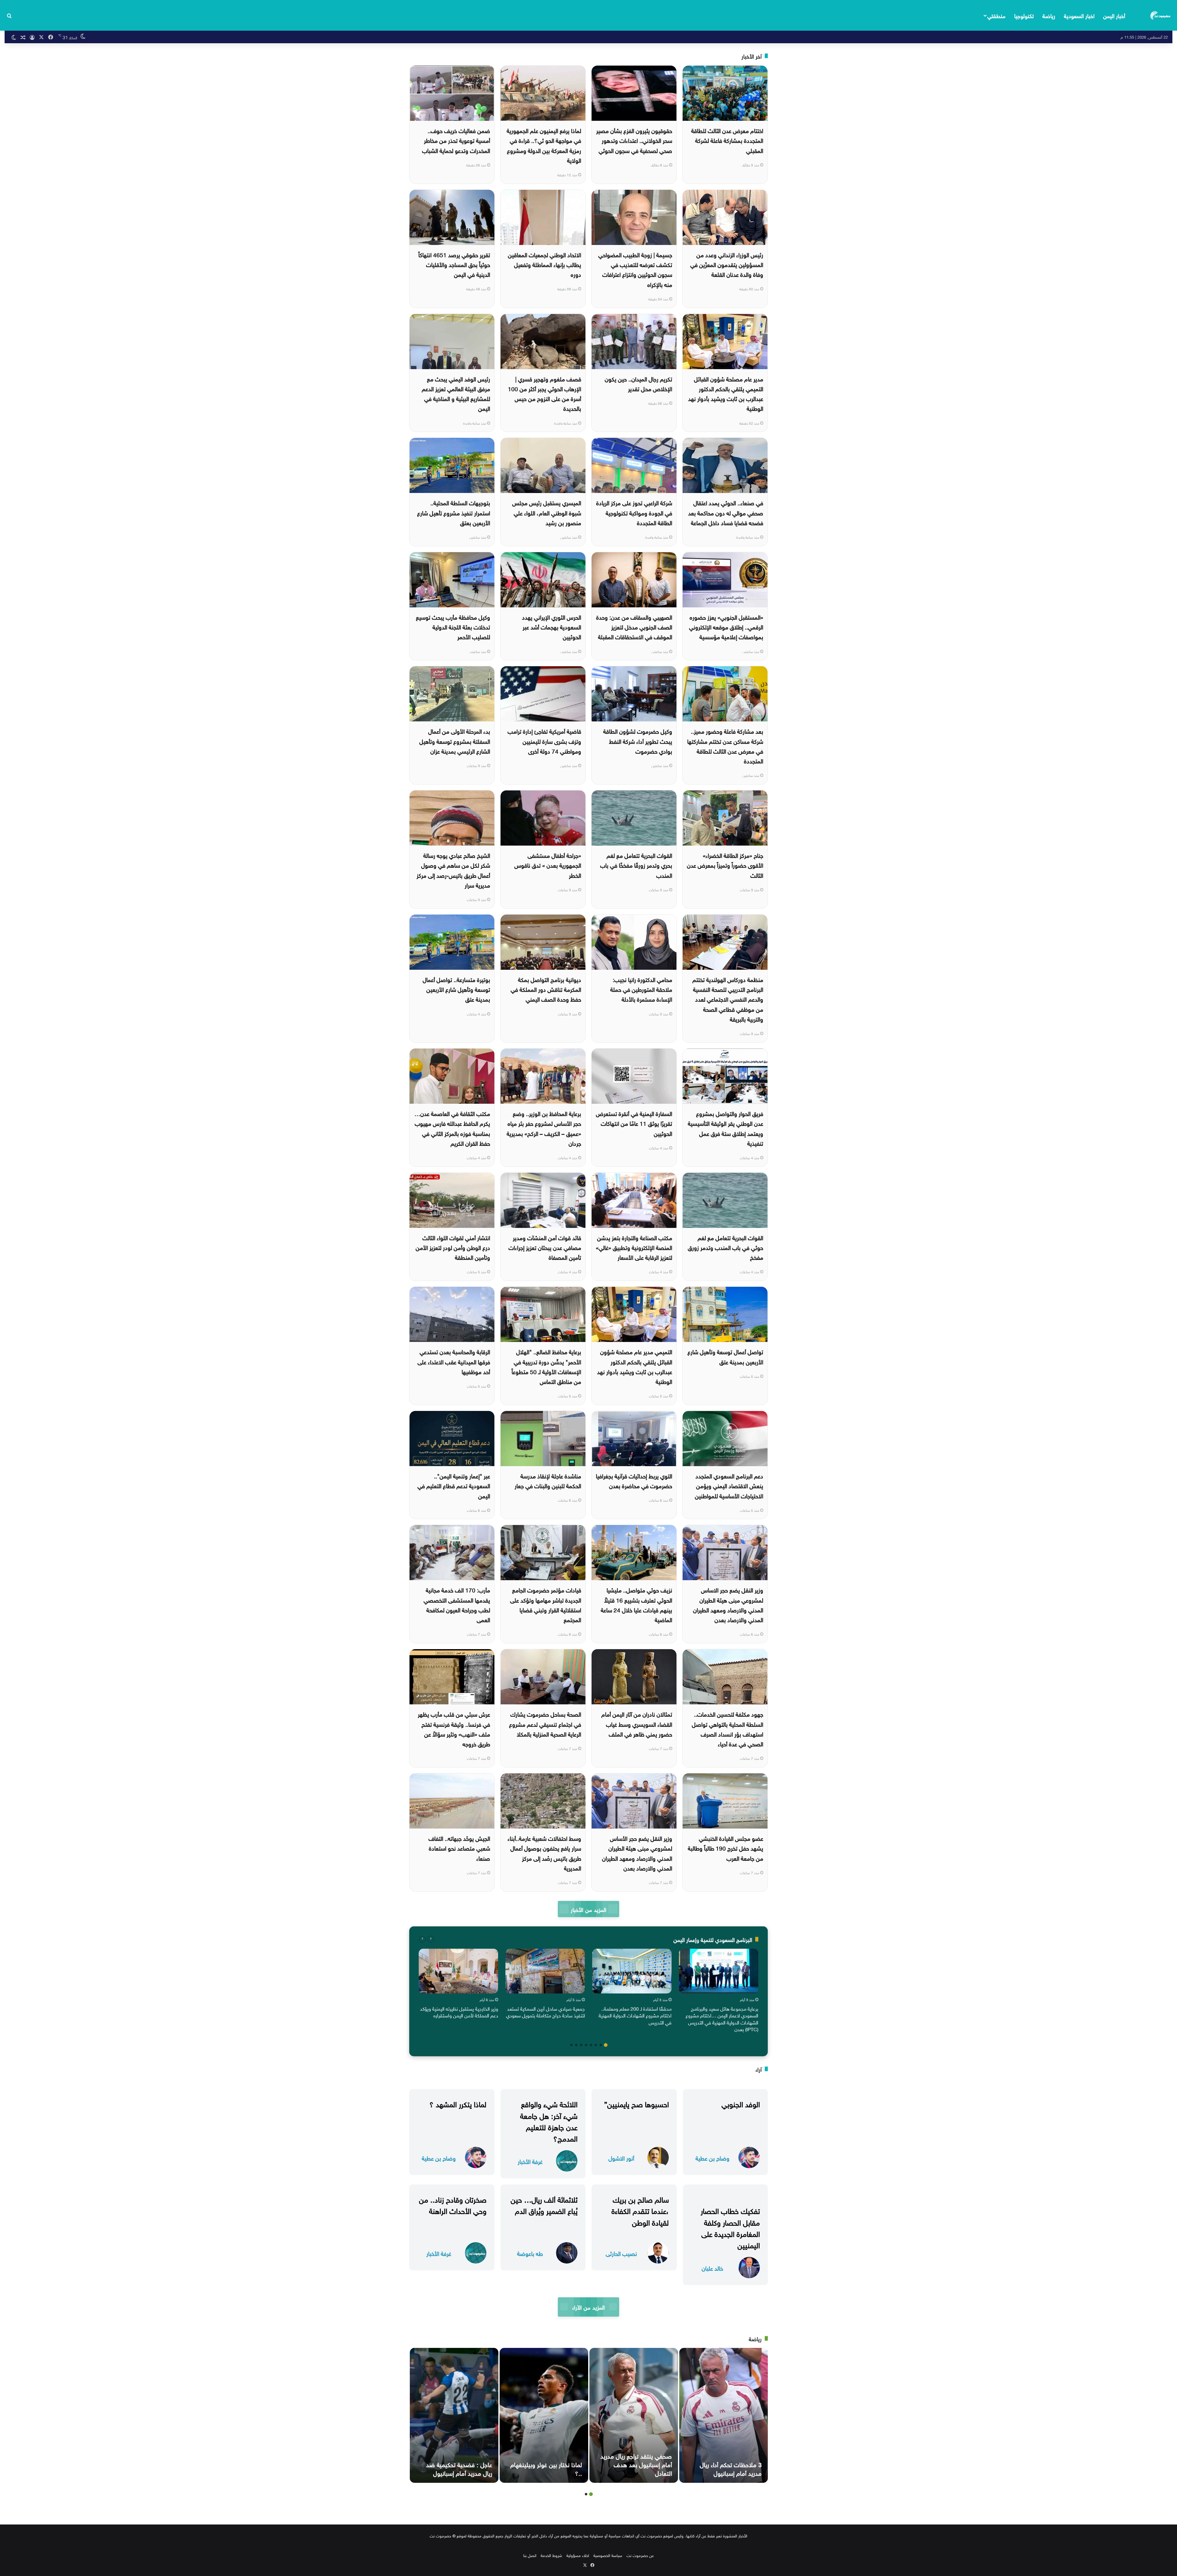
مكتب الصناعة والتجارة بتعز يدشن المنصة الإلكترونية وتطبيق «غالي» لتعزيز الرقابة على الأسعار (634, 1247)
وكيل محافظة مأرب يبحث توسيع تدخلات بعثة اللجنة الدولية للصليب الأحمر (453, 627)
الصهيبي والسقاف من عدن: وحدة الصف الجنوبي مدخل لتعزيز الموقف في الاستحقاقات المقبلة (634, 627)
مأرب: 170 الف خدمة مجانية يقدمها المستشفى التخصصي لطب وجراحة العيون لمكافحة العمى (457, 1604)
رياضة (1049, 15)
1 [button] (606, 2045)
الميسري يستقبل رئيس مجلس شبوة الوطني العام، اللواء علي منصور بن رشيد (547, 512)
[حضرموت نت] (1161, 15)
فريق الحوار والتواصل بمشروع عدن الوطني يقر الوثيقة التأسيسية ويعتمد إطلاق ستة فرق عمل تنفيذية (726, 1128)
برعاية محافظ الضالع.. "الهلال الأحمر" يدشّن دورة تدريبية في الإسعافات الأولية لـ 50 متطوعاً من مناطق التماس (546, 1366)
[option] (719, 1992)
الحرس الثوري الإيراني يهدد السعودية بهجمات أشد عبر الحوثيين (552, 627)
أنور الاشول (621, 2158)
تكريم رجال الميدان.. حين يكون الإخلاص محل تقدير (638, 383)
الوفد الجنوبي (741, 2103)
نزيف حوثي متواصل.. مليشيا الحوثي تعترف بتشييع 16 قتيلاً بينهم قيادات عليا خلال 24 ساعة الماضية (636, 1604)
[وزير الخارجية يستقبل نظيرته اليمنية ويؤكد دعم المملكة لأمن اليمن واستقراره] (458, 1971)
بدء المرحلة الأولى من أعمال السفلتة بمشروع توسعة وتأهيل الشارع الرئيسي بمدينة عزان (455, 741)
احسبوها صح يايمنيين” (636, 2103)
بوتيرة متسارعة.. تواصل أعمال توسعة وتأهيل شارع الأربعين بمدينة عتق (456, 989)
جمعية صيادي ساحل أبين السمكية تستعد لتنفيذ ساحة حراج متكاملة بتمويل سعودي (545, 2012)
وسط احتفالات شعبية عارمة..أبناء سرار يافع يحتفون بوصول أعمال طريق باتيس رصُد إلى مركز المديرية (544, 1853)
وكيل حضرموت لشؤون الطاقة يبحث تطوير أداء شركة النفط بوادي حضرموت (638, 741)
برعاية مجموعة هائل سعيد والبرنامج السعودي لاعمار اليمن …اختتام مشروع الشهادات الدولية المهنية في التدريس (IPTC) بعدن (722, 2018)
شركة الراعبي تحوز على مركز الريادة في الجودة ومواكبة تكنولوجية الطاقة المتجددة (634, 512)
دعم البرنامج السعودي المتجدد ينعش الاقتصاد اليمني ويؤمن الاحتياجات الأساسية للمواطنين (729, 1485)
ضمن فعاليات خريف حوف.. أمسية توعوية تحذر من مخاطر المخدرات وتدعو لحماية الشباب (456, 140)
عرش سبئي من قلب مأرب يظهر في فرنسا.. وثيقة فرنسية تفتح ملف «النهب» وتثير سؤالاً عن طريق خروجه (454, 1728)
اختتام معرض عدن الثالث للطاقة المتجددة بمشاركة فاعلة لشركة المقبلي (727, 140)
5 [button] (586, 2045)
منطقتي (996, 15)
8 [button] (571, 2045)
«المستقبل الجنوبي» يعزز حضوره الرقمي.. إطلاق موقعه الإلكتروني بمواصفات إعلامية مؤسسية (726, 627)
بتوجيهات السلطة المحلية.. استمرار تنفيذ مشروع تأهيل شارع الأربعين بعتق (454, 512)
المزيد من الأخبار (588, 1909)
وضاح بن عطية (712, 2158)
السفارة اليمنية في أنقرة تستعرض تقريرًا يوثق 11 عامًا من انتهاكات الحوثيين (634, 1123)
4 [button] (591, 2045)
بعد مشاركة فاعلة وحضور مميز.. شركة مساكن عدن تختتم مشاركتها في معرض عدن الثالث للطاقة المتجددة (725, 745)
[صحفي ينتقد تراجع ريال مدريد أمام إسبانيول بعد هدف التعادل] (634, 2415)
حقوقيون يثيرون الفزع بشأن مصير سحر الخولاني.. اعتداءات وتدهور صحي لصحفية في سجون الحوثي (634, 140)
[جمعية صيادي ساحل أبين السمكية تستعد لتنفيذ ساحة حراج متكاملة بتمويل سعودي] (545, 1971)
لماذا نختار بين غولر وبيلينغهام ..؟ (546, 2468)
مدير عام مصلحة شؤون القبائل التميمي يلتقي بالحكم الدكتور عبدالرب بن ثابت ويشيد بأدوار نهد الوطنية (726, 393)
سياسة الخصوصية (608, 2555)
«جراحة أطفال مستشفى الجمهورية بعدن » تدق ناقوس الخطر (548, 865)
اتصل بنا (530, 2555)
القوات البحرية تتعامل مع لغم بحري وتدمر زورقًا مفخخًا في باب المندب (636, 865)
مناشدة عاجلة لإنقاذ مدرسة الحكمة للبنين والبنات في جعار (548, 1480)
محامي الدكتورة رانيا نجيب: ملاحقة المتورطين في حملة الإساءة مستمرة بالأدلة (641, 989)
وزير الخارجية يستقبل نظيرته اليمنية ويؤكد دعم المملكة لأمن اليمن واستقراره (459, 2012)
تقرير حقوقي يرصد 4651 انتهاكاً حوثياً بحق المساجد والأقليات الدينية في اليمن (454, 264)
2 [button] (601, 2045)
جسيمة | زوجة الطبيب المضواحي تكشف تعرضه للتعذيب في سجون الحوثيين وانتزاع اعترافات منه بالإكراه (635, 269)
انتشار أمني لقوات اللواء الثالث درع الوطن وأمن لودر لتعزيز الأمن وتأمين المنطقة (453, 1247)
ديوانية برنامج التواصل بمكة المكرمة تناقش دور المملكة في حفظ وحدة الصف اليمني (546, 989)
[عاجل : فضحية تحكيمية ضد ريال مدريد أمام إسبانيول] (454, 2415)
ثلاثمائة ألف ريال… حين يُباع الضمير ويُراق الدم (544, 2204)
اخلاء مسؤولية (578, 2555)
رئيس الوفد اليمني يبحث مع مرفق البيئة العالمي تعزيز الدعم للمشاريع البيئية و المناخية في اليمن (456, 393)
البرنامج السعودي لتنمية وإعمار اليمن (713, 1939)
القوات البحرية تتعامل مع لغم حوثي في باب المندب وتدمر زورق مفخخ (726, 1247)
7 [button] (576, 2045)
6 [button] (581, 2045)
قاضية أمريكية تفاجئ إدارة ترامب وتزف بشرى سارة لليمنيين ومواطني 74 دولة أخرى (544, 741)
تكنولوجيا (1024, 15)
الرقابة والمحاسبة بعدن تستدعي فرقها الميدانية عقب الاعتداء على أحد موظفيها (454, 1361)
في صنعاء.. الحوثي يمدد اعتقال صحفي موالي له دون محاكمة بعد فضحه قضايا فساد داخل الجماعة (726, 512)
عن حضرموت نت (640, 2555)
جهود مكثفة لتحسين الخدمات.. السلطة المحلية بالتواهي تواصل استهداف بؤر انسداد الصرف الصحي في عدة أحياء (728, 1728)
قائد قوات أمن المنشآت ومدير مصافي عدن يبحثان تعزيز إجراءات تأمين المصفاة (545, 1247)
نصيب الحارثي (621, 2253)
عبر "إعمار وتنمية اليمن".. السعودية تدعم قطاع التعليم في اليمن (454, 1485)
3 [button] (596, 2045)
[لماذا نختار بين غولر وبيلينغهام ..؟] (544, 2415)
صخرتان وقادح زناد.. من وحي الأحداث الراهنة (453, 2204)
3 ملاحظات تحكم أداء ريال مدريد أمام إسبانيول (731, 2468)
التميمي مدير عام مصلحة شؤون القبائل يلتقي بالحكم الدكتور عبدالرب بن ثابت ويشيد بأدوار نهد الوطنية (635, 1366)
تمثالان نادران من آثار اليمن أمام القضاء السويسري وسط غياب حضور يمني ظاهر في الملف (637, 1724)
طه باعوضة (530, 2253)
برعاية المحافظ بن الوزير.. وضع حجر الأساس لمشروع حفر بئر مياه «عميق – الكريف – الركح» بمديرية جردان (544, 1128)
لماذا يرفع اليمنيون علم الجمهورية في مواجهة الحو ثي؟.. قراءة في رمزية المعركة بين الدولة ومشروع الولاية (544, 145)
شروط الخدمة (551, 2555)
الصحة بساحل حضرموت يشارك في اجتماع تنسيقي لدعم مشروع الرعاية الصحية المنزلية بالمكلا (545, 1724)
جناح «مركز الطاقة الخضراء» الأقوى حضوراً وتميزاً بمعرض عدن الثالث (725, 865)
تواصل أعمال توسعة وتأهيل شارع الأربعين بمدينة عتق (725, 1356)
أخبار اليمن (1114, 15)
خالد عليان (712, 2268)
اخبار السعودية (1079, 15)
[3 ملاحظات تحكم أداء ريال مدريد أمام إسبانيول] (724, 2415)
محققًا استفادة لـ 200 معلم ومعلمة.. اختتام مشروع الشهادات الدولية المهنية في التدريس (635, 2015)
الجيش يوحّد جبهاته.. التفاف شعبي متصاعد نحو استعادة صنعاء (459, 1848)
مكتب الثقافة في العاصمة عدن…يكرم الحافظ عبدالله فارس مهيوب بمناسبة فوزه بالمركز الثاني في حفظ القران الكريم (452, 1128)
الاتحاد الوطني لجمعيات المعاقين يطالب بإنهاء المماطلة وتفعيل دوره (545, 264)
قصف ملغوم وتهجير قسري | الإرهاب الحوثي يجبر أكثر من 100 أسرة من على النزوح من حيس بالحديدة (545, 393)
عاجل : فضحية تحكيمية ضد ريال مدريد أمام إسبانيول (459, 2468)
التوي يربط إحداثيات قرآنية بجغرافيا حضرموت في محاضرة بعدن (634, 1480)
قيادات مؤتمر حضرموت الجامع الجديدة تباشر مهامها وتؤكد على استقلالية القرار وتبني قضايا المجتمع (546, 1604)
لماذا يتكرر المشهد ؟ (458, 2103)
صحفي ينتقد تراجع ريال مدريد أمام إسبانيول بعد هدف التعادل (636, 2464)
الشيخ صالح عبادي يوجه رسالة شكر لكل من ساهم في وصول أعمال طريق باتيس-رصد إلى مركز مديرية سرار (453, 870)
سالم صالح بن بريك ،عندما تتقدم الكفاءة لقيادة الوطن (640, 2210)
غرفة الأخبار (530, 2161)
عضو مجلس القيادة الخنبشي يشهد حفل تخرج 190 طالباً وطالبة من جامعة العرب (726, 1848)
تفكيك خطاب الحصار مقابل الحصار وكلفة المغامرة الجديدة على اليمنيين (730, 2227)
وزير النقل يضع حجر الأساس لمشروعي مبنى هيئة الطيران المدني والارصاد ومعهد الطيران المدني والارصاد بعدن (637, 1853)
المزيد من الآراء (588, 2307)
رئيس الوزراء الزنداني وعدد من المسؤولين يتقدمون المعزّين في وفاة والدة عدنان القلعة (727, 264)
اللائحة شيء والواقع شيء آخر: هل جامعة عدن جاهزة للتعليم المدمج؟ (549, 2120)
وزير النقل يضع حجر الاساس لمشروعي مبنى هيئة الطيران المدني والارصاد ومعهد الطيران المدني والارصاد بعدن (728, 1604)
